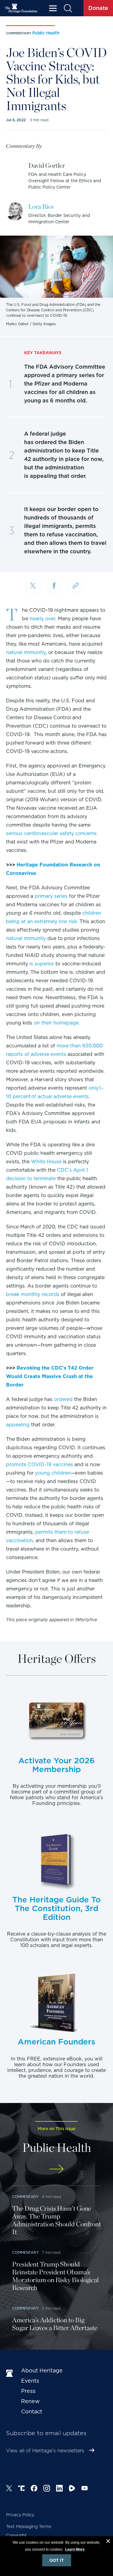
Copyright (16, 2535)
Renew (30, 2401)
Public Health (46, 33)
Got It (57, 2560)
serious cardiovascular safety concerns (51, 833)
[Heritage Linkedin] (59, 2489)
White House (46, 1162)
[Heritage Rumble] (72, 2489)
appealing (18, 1425)
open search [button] (68, 8)
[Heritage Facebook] (34, 2489)
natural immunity (26, 652)
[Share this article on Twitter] (33, 586)
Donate (98, 8)
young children (53, 1473)
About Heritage (42, 2370)
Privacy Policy (20, 2515)
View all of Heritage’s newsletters (45, 2451)
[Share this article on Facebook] (54, 586)
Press (28, 2391)
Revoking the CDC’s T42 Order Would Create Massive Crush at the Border (50, 1376)
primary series (51, 896)
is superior (42, 964)
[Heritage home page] (11, 2374)
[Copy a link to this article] (76, 586)
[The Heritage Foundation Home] (21, 8)
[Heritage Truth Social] (21, 2489)
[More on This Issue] (56, 2169)
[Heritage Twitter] (9, 2489)
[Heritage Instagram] (47, 2489)
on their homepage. (57, 1023)
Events (30, 2381)
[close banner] (108, 2542)
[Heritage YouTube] (85, 2489)
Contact (32, 2411)
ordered (63, 1399)
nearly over (42, 619)
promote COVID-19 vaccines (39, 1464)
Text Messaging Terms (29, 2527)
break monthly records (33, 1294)
